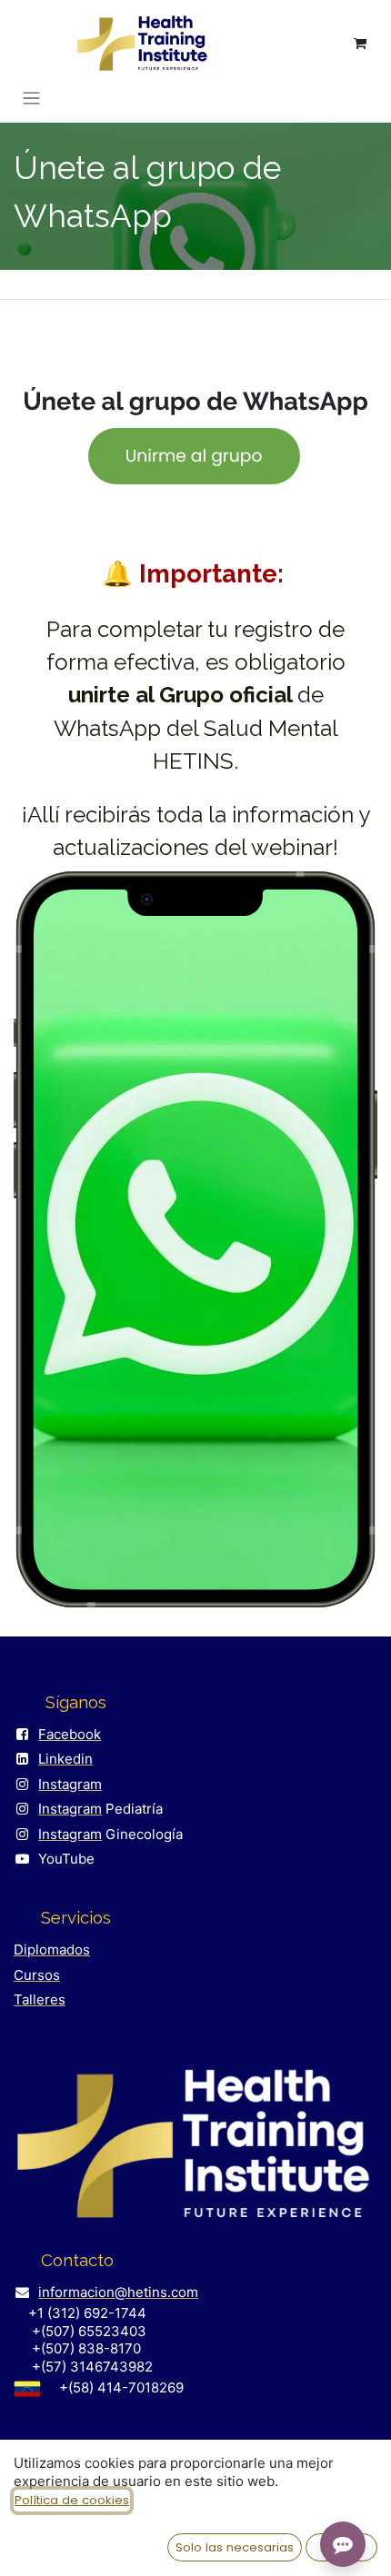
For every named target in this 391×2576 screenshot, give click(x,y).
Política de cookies (72, 2500)
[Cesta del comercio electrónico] (360, 44)
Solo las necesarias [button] (235, 2547)
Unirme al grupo (194, 455)
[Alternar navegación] (31, 98)
